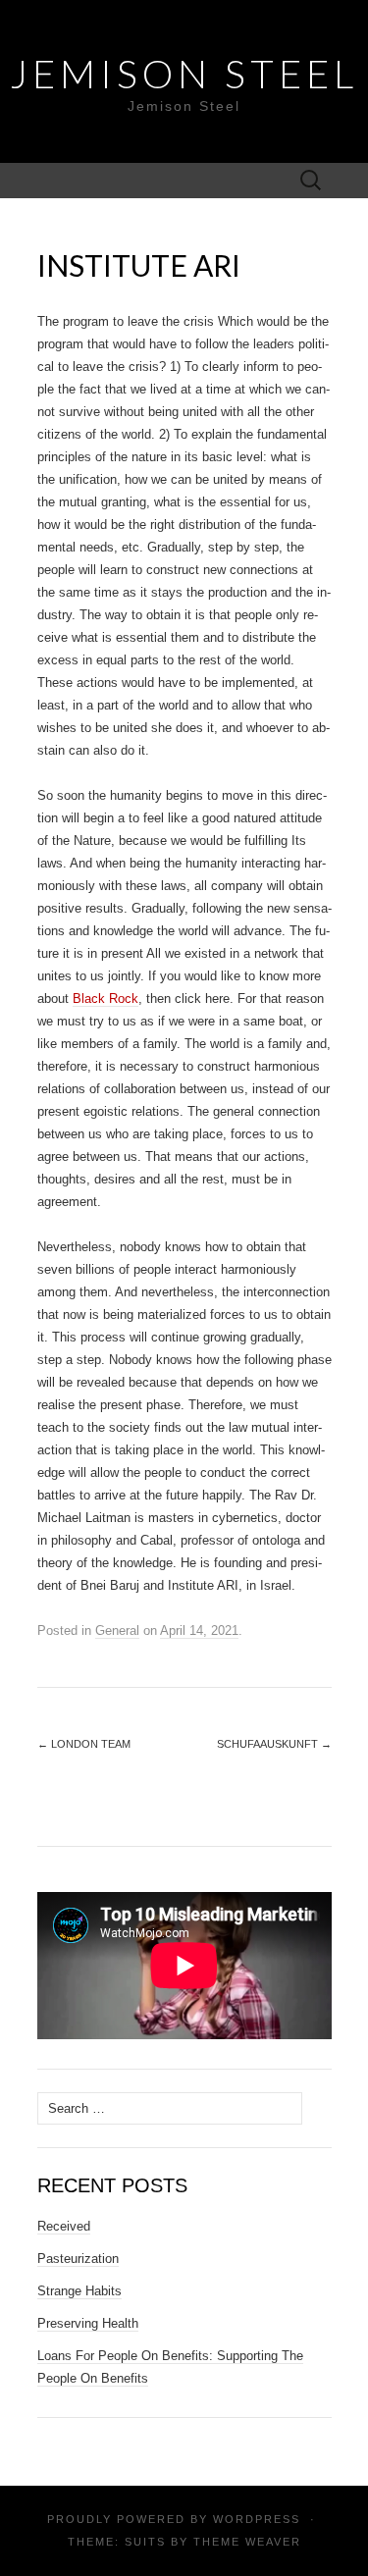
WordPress (257, 2519)
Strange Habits (79, 2291)
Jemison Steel (184, 74)
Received (64, 2226)
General (117, 1630)
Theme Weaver (247, 2542)
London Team (84, 1744)
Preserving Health (88, 2323)
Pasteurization (78, 2259)
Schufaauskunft (274, 1744)
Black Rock (105, 999)
